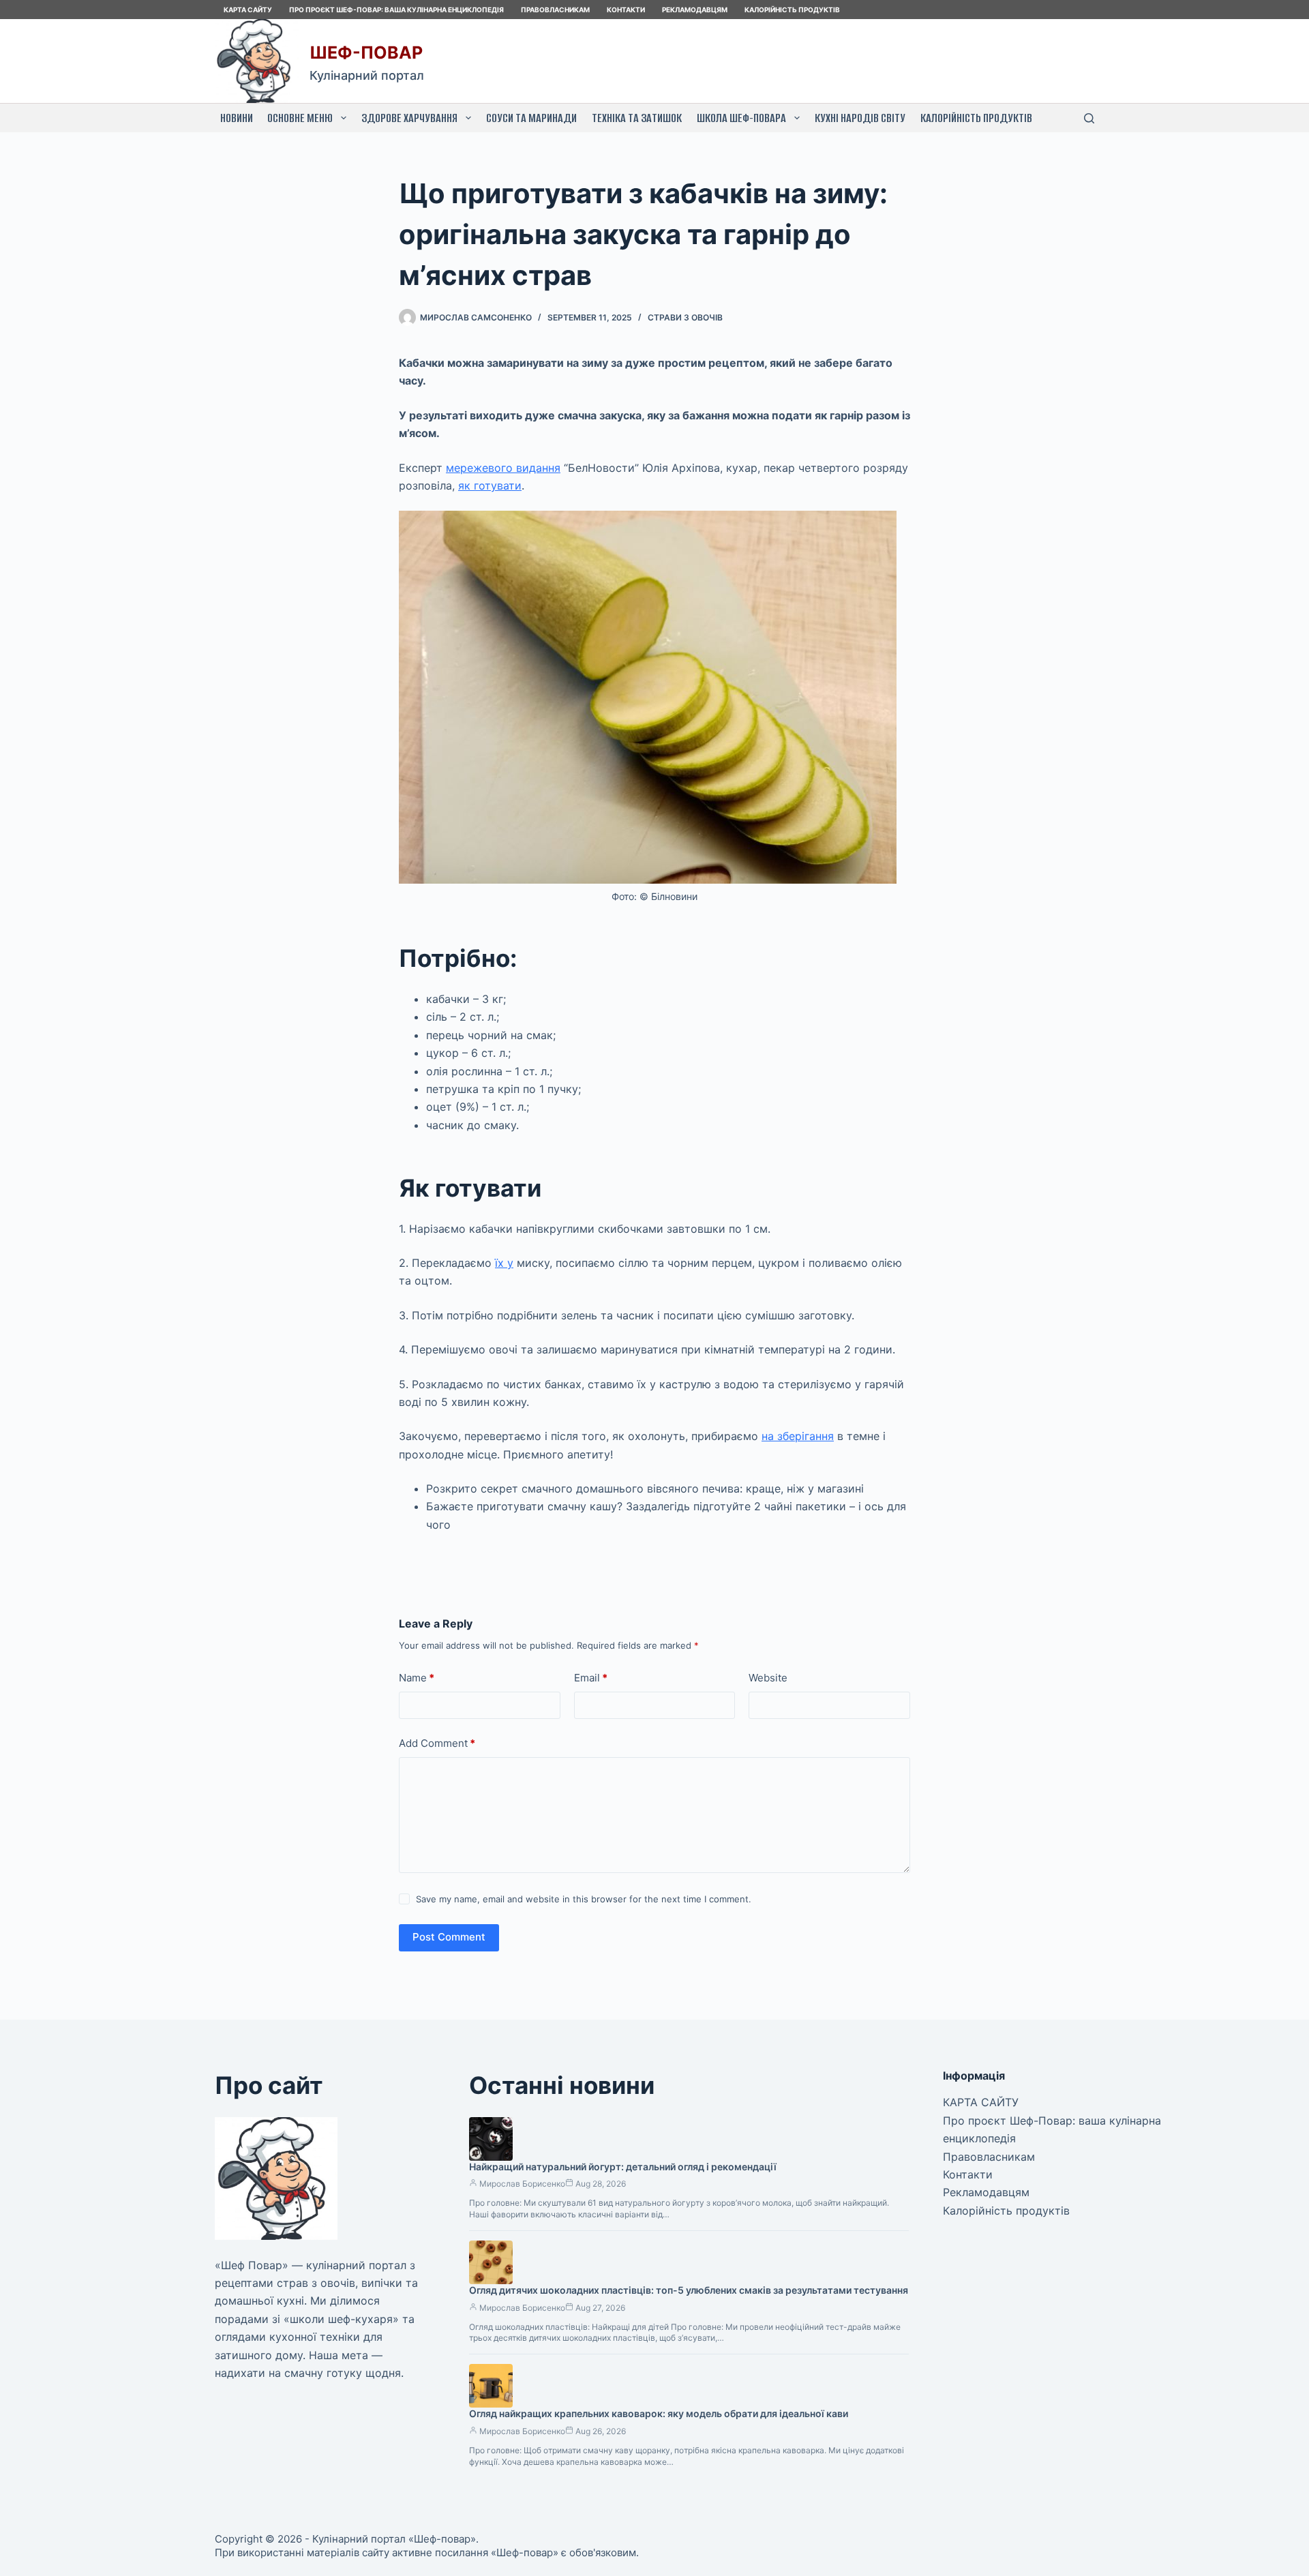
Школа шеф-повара (741, 118)
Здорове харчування (409, 118)
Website (768, 1678)
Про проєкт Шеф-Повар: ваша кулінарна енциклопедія (396, 10)
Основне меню (300, 118)
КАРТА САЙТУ (248, 10)
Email (591, 1678)
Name (417, 1678)
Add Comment (437, 1743)
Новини (237, 118)
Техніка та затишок (637, 118)
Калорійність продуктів (792, 10)
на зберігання (798, 1436)
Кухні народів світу (860, 118)
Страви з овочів (685, 317)
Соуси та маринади (531, 118)
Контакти (626, 10)
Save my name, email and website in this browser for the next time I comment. (584, 1899)
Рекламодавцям (695, 10)
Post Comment (449, 1937)
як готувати (490, 485)
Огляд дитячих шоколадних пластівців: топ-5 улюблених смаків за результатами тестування (689, 2290)
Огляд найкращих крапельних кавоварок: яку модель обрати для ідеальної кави (659, 2413)
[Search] (1089, 118)
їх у (504, 1263)
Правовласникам (555, 10)
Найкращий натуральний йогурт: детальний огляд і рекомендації (623, 2167)
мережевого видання (503, 468)
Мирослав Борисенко (522, 2184)
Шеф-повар (366, 53)
